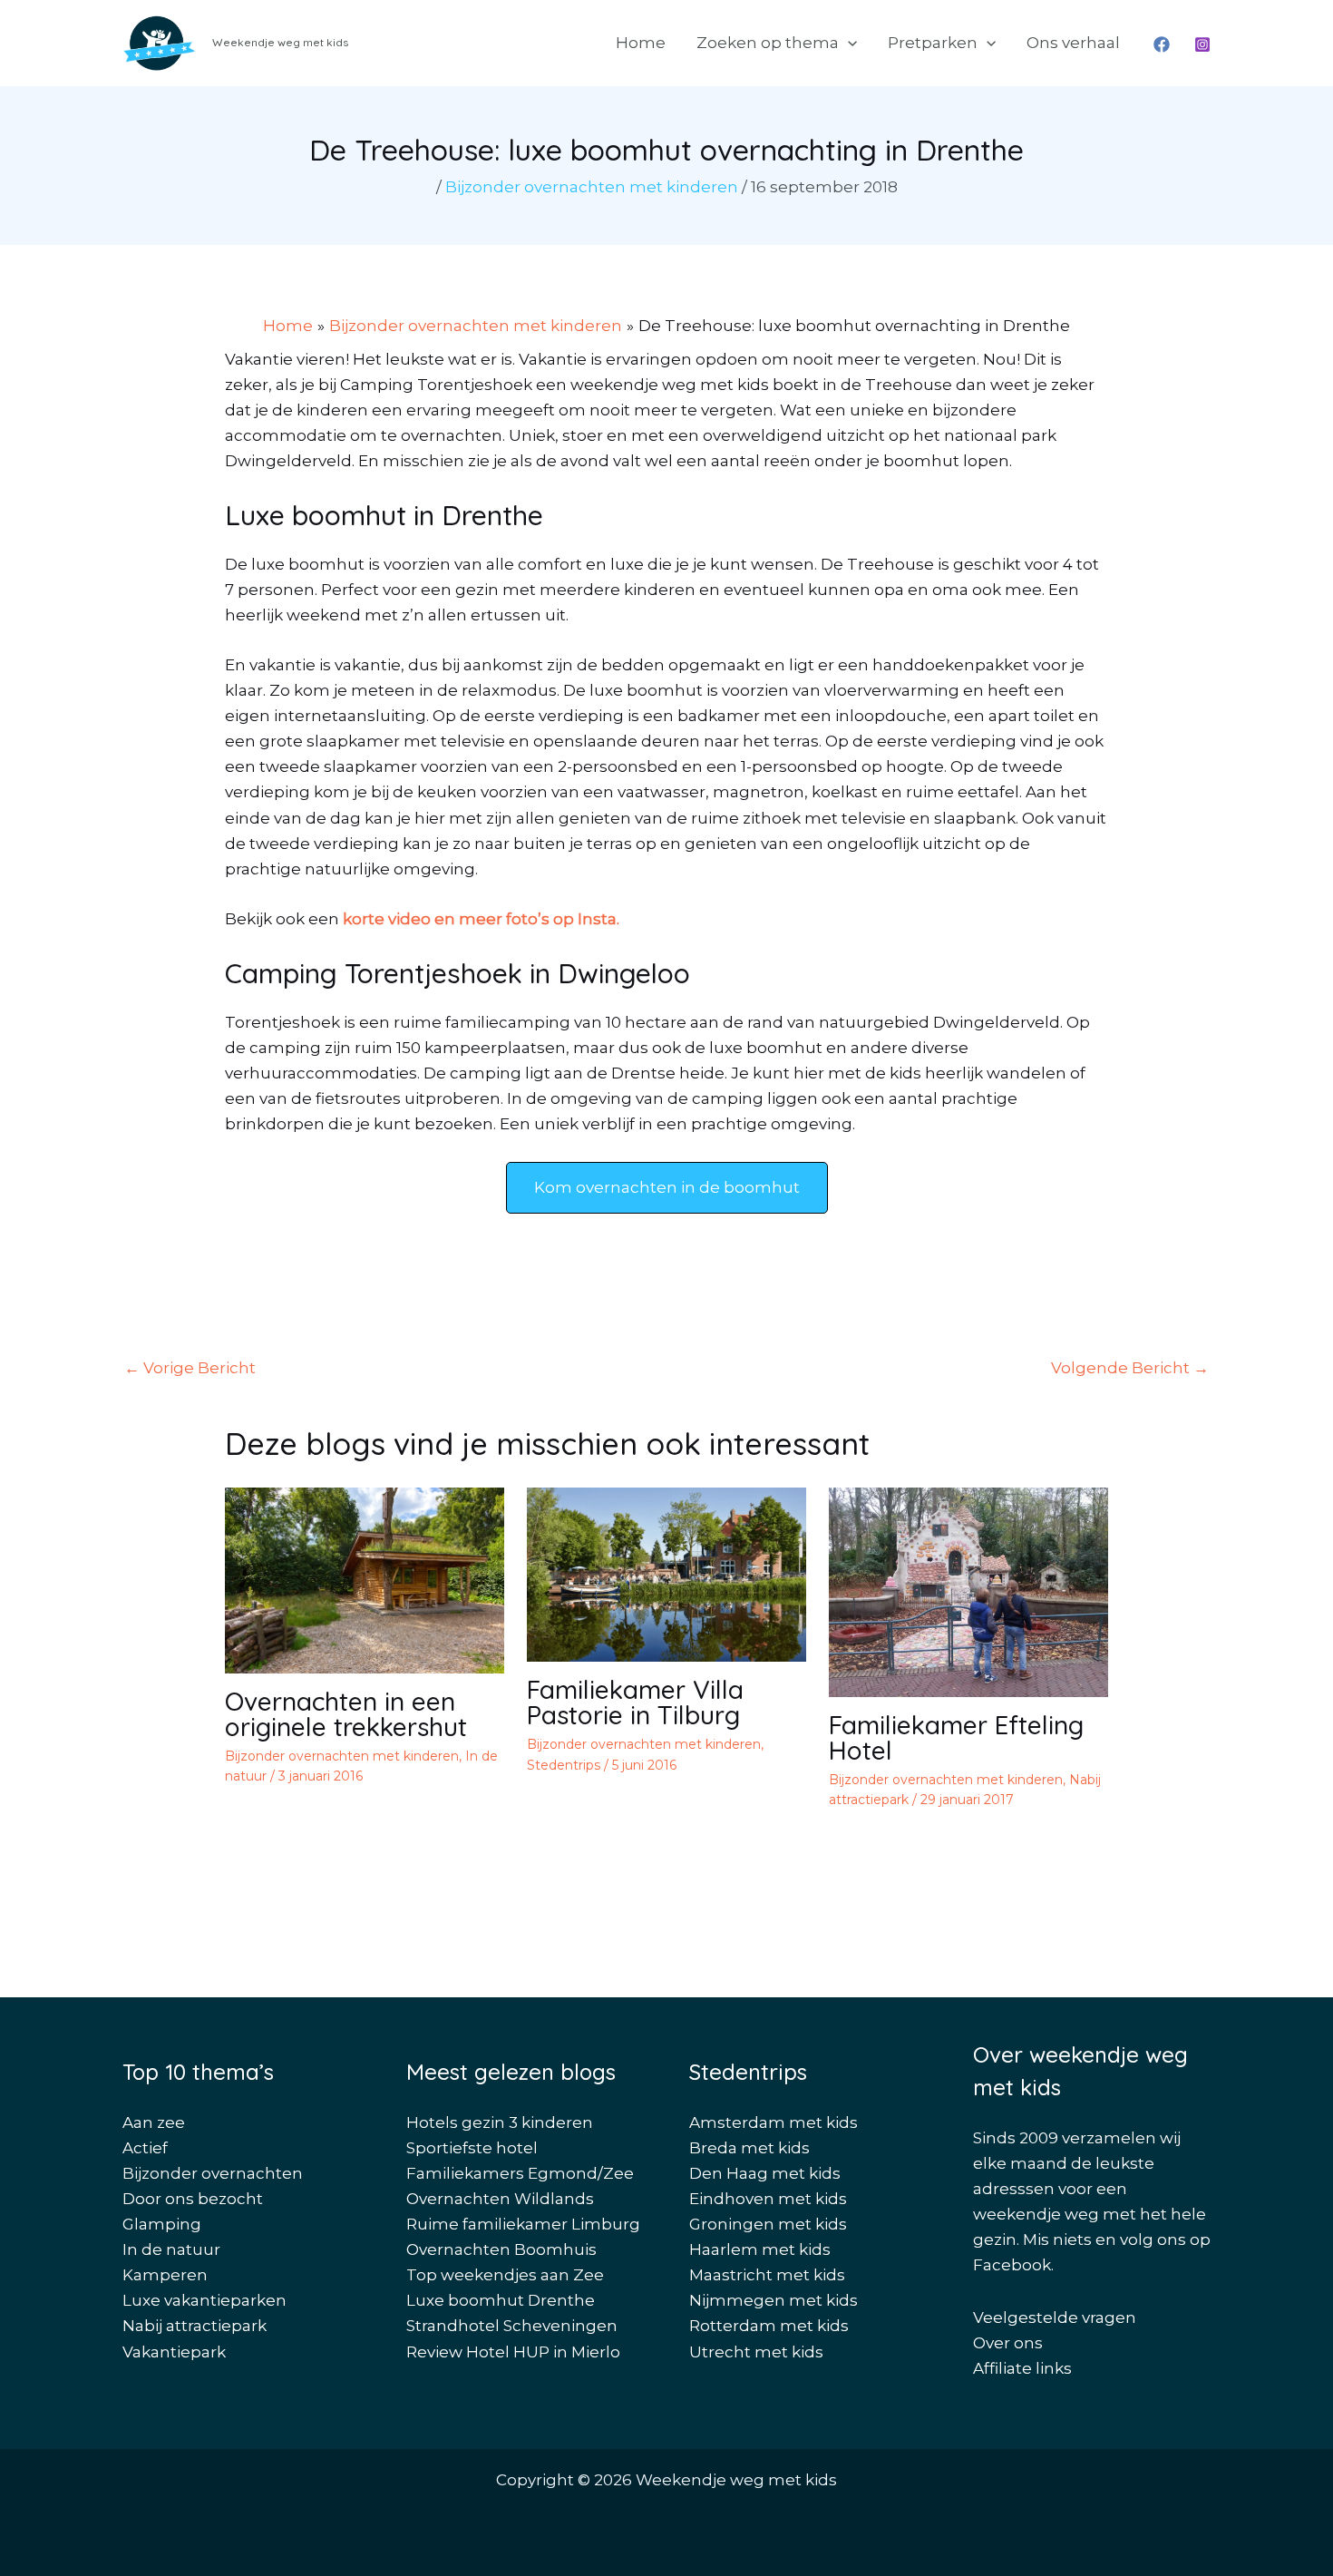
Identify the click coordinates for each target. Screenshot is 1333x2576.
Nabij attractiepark (195, 2326)
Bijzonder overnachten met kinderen (592, 187)
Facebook (1012, 2265)
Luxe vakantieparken (204, 2300)
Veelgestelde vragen (1055, 2317)
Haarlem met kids (760, 2249)
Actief (145, 2148)
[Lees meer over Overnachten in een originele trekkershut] (365, 1579)
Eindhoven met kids (768, 2199)
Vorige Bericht (190, 1368)
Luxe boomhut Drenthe (501, 2300)
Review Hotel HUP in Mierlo (513, 2352)
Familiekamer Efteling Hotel (956, 1737)
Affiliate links (1022, 2368)
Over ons (1008, 2343)
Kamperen (165, 2275)
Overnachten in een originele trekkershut (346, 1714)
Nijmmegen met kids (774, 2300)
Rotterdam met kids (769, 2326)
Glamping (162, 2224)
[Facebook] (1162, 44)
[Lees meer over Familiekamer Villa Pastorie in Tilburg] (666, 1574)
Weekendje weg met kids (280, 42)
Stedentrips (564, 1765)
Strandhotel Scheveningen (512, 2326)
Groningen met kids (768, 2224)
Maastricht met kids (767, 2275)
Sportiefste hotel (472, 2148)
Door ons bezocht (193, 2199)
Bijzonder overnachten (213, 2173)
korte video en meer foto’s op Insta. (481, 919)
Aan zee (154, 2122)
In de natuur (171, 2249)
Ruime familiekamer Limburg (523, 2224)
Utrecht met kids (756, 2352)
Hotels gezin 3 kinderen (500, 2122)
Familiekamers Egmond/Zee (520, 2173)
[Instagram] (1202, 44)
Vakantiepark (174, 2352)
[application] (848, 43)
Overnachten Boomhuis (501, 2249)
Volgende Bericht (1130, 1368)
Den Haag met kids (765, 2173)
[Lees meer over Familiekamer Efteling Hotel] (968, 1591)
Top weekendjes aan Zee (505, 2275)
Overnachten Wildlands (500, 2199)
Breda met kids (749, 2148)
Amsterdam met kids (774, 2122)
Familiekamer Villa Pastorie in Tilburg (635, 1702)
